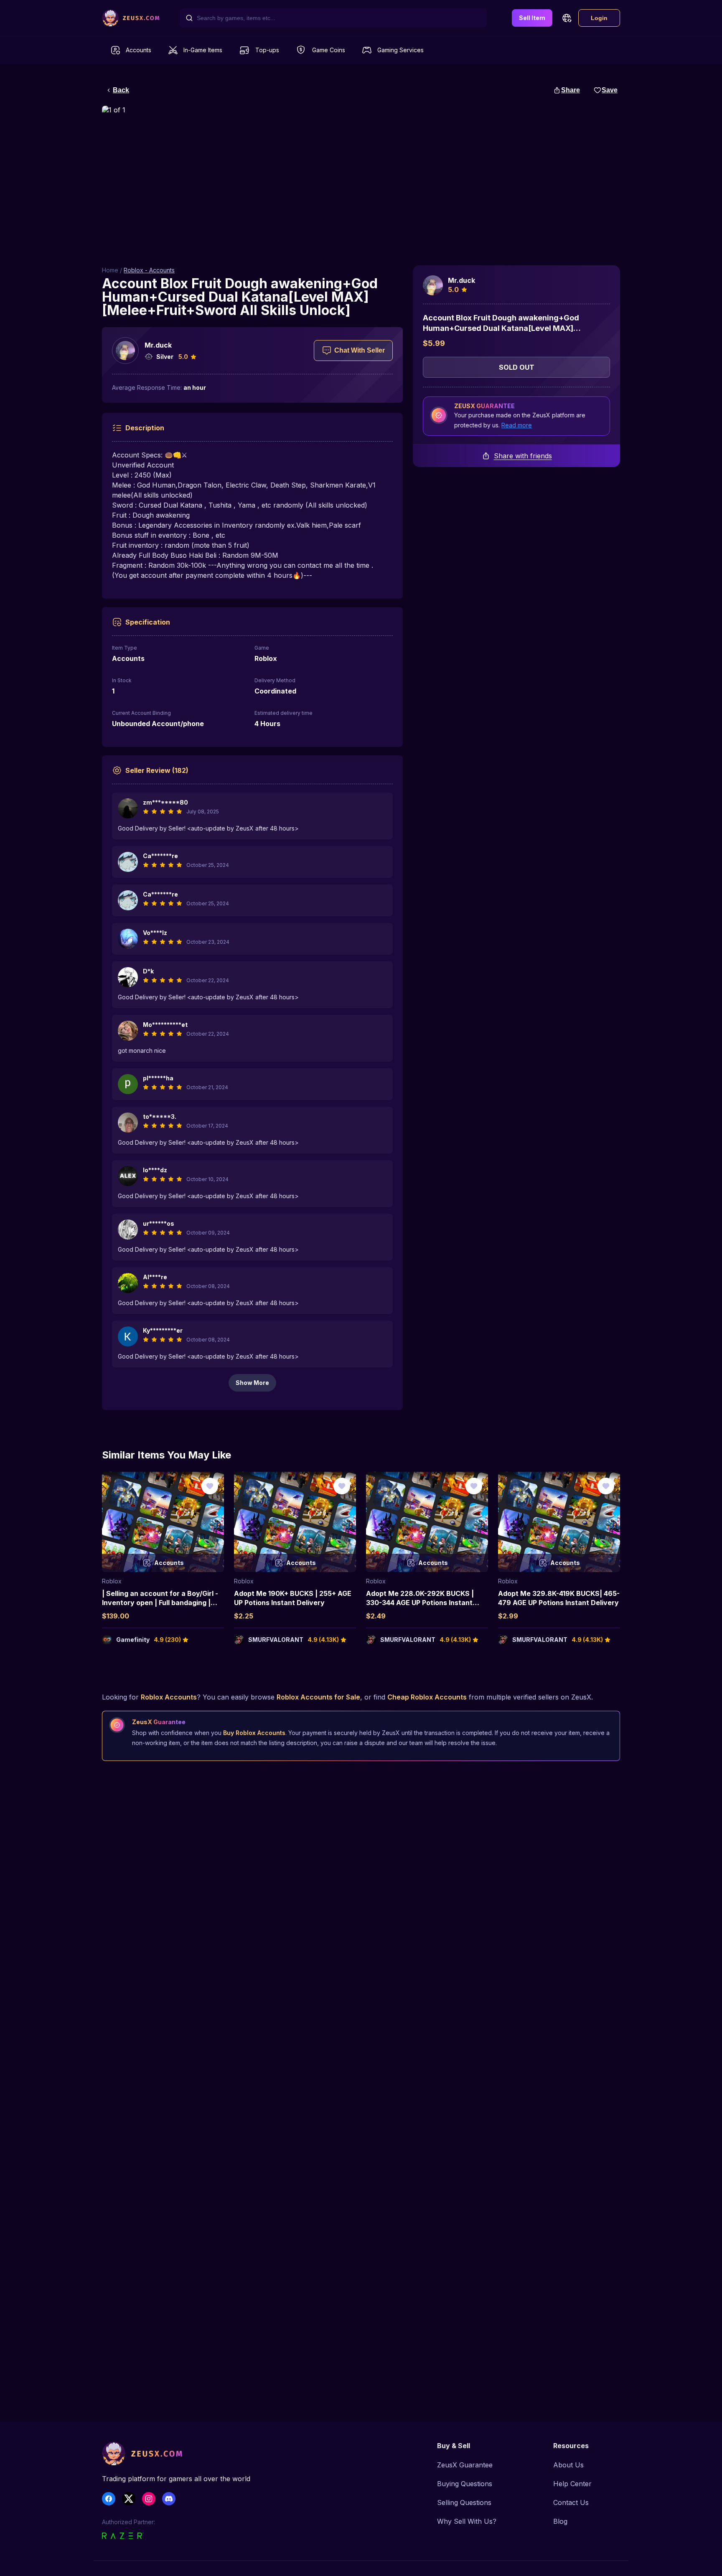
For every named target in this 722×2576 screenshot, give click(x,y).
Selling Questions (464, 2502)
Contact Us (571, 2502)
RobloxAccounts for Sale (318, 1697)
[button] (567, 18)
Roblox (112, 1581)
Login (599, 18)
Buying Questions (465, 2484)
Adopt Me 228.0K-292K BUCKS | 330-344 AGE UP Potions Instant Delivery (420, 1603)
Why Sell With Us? (467, 2521)
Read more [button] (517, 425)
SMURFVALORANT (276, 1640)
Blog (560, 2521)
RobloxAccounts (169, 1697)
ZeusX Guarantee (465, 2465)
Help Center (572, 2484)
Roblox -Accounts (149, 270)
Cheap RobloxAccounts (427, 1697)
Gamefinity (133, 1640)
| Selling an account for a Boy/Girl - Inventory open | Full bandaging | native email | (160, 1603)
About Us (568, 2465)
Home (110, 270)
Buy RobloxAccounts (254, 1733)
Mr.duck (158, 345)
